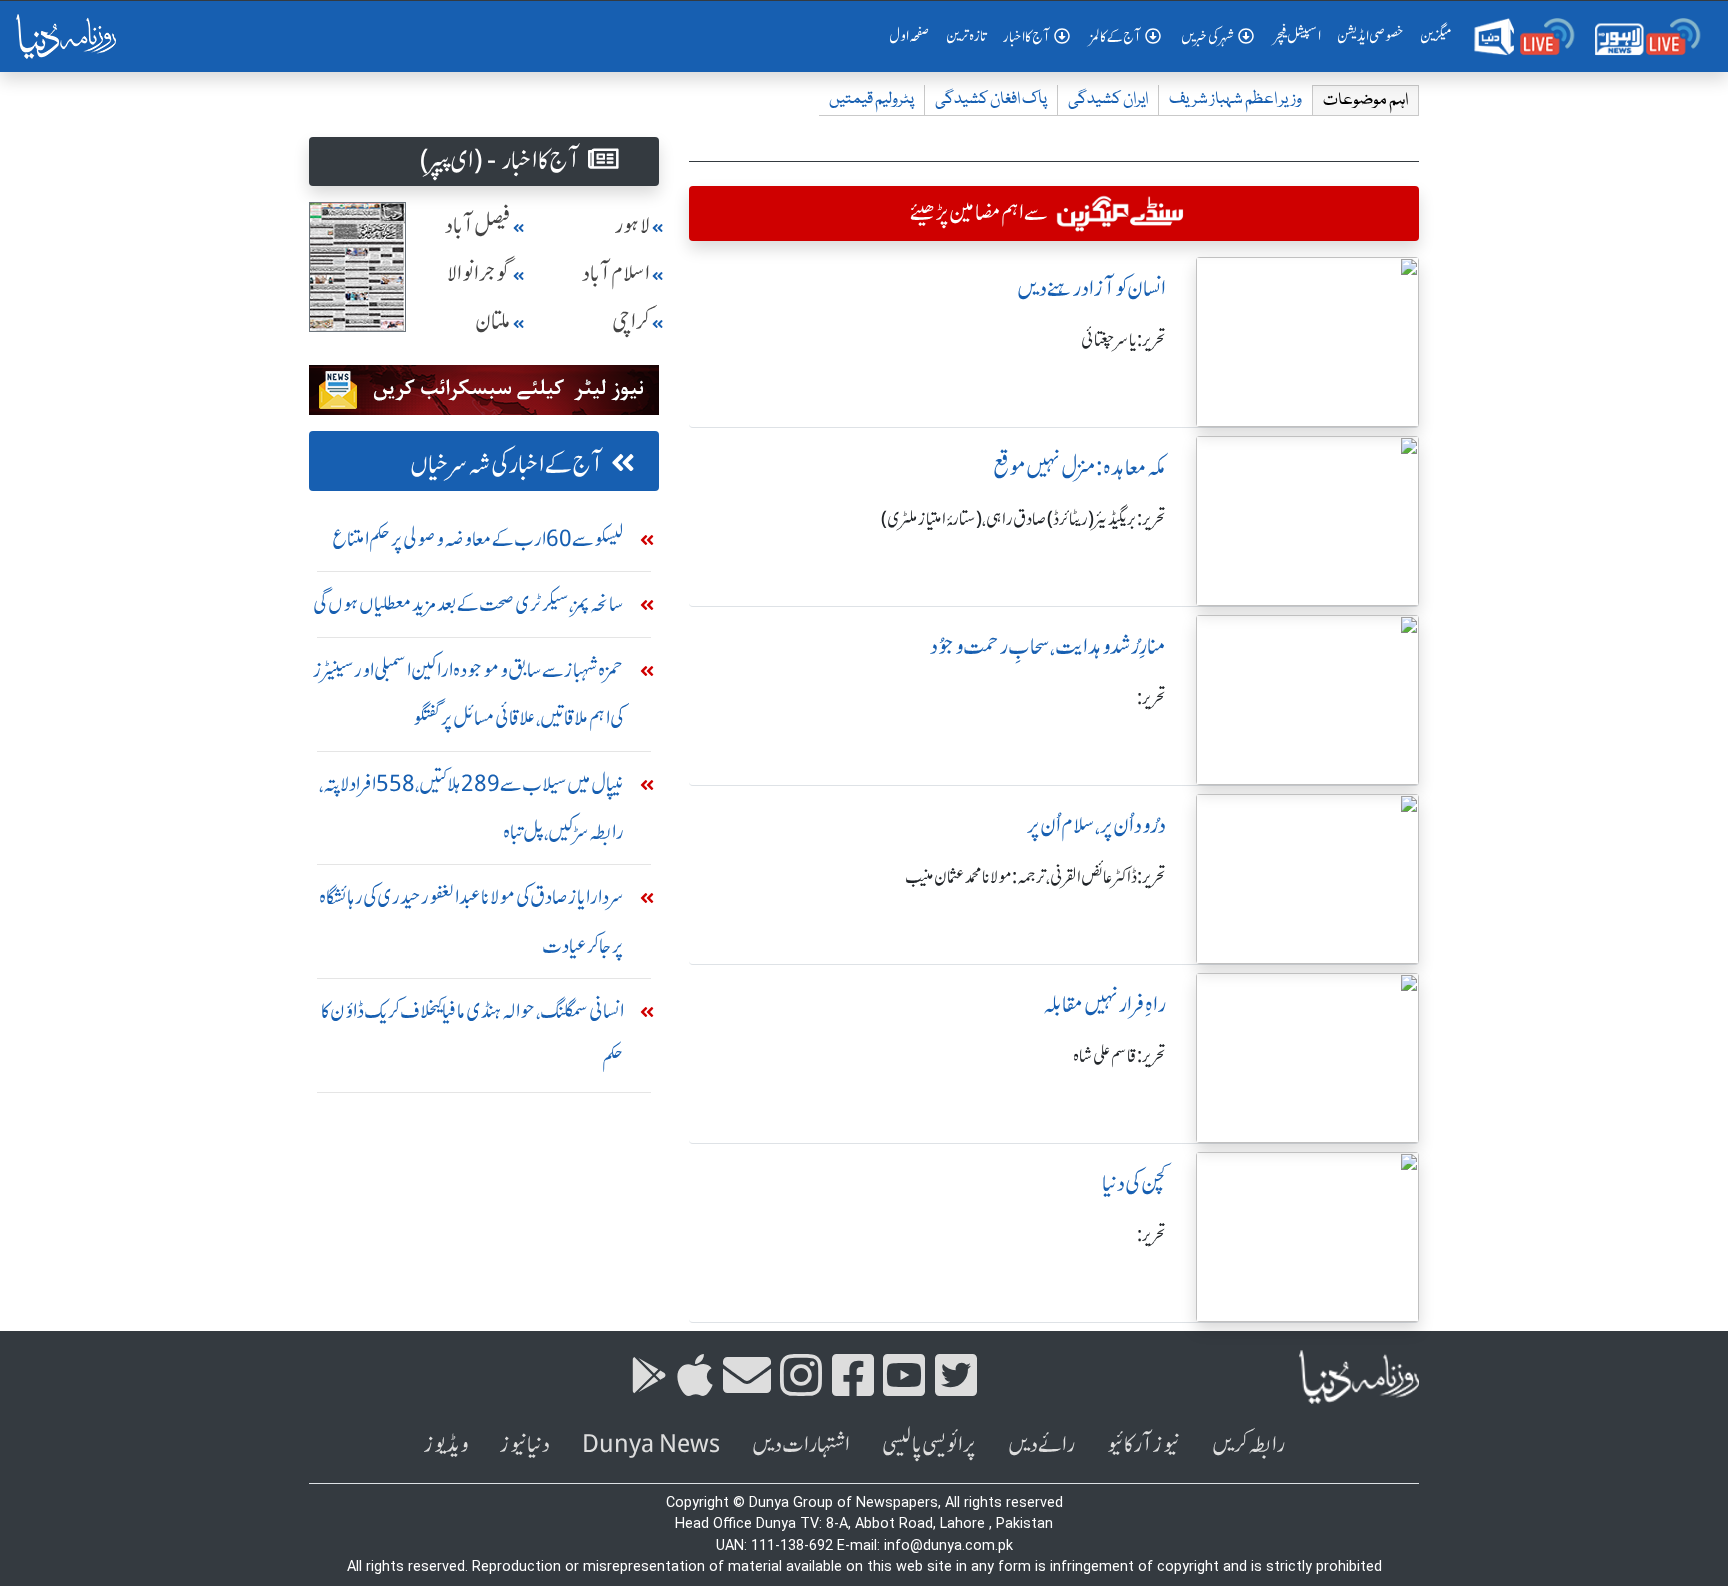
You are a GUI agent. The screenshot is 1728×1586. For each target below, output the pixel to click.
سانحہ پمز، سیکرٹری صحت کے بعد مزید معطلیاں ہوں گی (468, 603)
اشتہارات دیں (801, 1444)
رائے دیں (1041, 1444)
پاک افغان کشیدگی (991, 99)
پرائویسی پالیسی (929, 1444)
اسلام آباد (616, 273)
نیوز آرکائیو (1143, 1444)
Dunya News (651, 1444)
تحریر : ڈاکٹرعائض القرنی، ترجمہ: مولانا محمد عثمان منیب (1035, 877)
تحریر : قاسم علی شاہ (1119, 1056)
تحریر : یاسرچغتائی (1123, 340)
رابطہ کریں (1248, 1444)
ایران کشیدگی (1108, 99)
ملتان (493, 321)
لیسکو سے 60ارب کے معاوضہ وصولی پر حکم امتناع (478, 538)
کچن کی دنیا (1134, 1183)
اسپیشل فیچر (1297, 36)
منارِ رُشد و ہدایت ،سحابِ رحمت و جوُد (1048, 646)
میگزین (1436, 36)
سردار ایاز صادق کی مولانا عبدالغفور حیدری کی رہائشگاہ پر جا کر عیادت (471, 920)
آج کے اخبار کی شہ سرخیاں (506, 464)
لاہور (632, 225)
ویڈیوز (446, 1444)
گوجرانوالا (479, 273)
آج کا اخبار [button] (1026, 37)
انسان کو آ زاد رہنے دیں (1091, 288)
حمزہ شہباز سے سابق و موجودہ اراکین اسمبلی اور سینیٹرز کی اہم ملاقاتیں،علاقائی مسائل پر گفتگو (468, 693)
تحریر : (1151, 698)
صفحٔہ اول (913, 35)
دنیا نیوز (525, 1444)
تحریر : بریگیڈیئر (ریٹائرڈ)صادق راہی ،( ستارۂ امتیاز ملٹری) (1023, 519)
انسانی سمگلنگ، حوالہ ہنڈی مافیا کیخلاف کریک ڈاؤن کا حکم (472, 1034)
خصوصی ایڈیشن (1370, 36)
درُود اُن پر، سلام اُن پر (1096, 825)
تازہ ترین (966, 36)
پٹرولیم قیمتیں (871, 99)
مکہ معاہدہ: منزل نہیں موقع (1079, 467)
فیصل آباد (478, 225)
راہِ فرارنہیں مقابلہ (1104, 1004)
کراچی (631, 321)
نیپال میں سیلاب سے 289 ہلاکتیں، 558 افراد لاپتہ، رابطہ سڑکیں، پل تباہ (471, 807)
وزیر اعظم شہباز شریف (1235, 99)
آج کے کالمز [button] (1115, 37)
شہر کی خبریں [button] (1207, 37)
